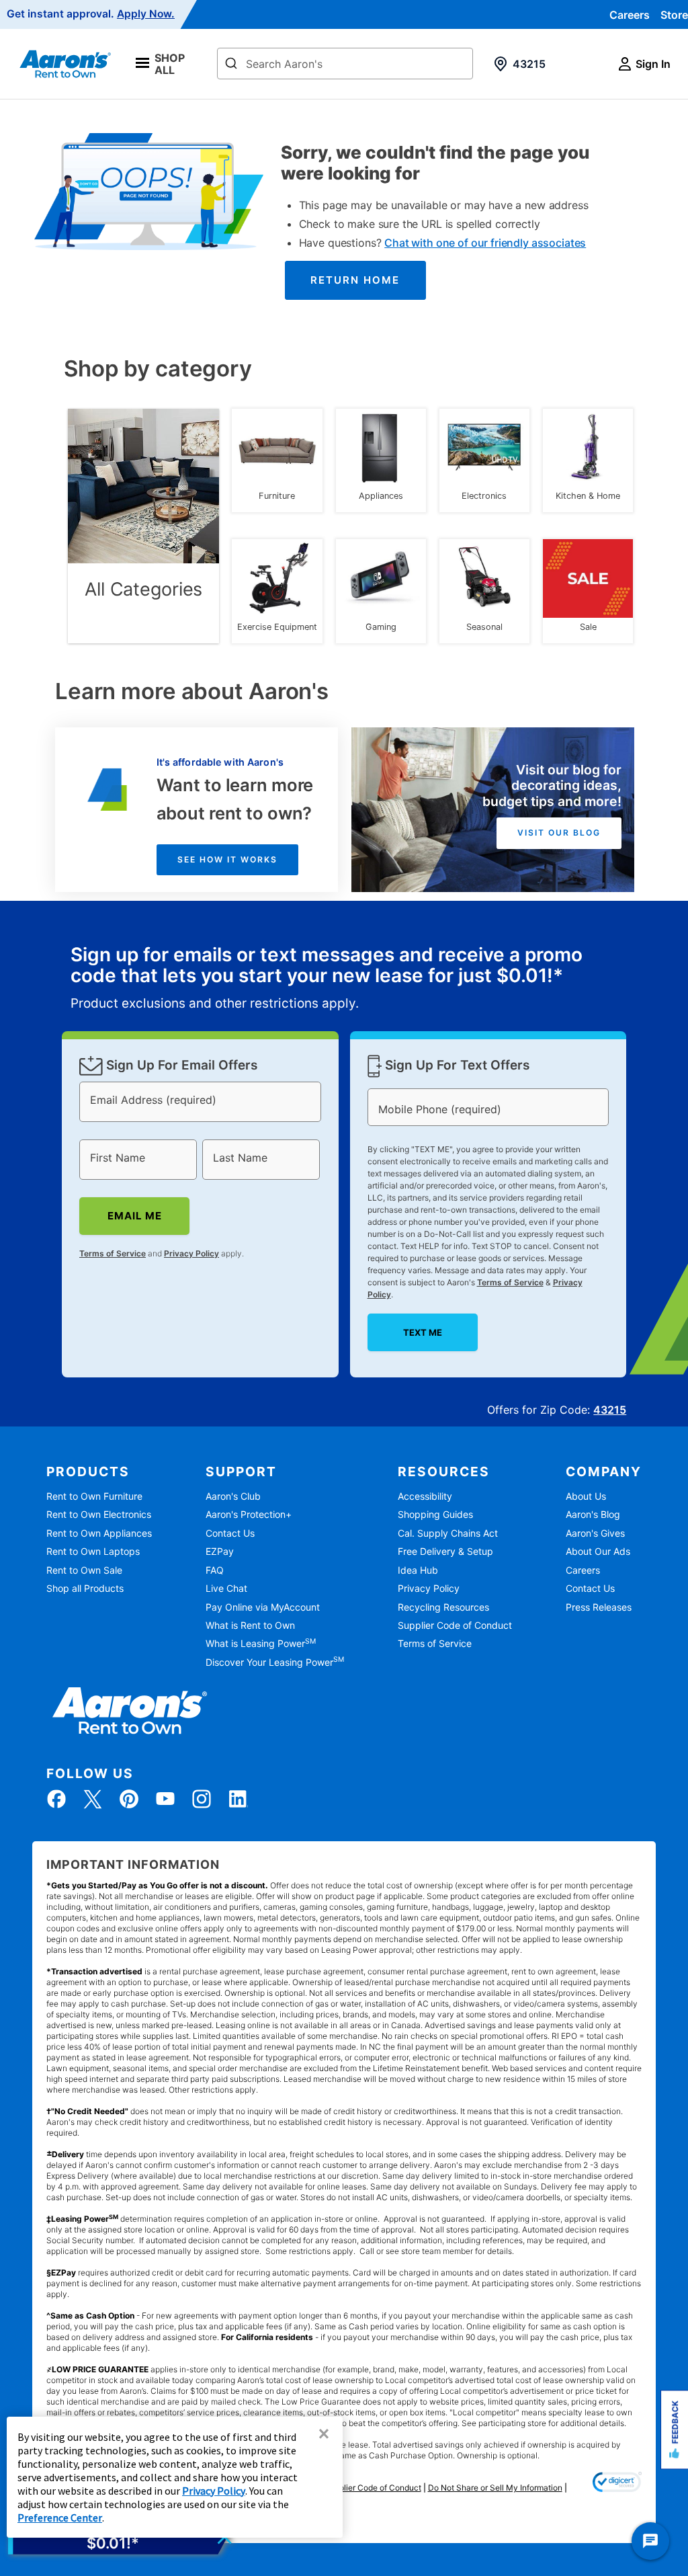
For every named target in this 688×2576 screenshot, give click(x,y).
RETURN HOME (355, 280)
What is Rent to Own (250, 1625)
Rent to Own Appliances (99, 1533)
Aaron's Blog (593, 1514)
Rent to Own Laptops (93, 1551)
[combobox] (345, 64)
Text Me (422, 1332)
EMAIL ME (134, 1216)
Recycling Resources (443, 1607)
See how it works (227, 859)
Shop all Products (85, 1588)
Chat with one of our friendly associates (485, 243)
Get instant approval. (91, 14)
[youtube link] (165, 1799)
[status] (344, 979)
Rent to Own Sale (84, 1570)
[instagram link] (202, 1799)
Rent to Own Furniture (94, 1496)
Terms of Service (113, 1253)
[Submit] (231, 65)
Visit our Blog (559, 833)
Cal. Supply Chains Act (448, 1533)
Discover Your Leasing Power (275, 1662)
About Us (586, 1496)
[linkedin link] (238, 1799)
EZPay (220, 1551)
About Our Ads (598, 1551)
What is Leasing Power (261, 1643)
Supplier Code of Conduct (455, 1625)
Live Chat (226, 1588)
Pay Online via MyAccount (263, 1607)
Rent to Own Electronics (99, 1514)
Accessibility (425, 1496)
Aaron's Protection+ (249, 1514)
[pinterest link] (129, 1799)
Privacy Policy (191, 1253)
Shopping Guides (435, 1514)
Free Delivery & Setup (445, 1551)
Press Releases (599, 1607)
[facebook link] (56, 1799)
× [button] (324, 2433)
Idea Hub (418, 1570)
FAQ (215, 1570)
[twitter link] (93, 1799)
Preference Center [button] (60, 2518)
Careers (630, 15)
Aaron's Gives (595, 1533)
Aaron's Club (233, 1496)
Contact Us (230, 1533)
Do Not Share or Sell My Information (495, 2488)
